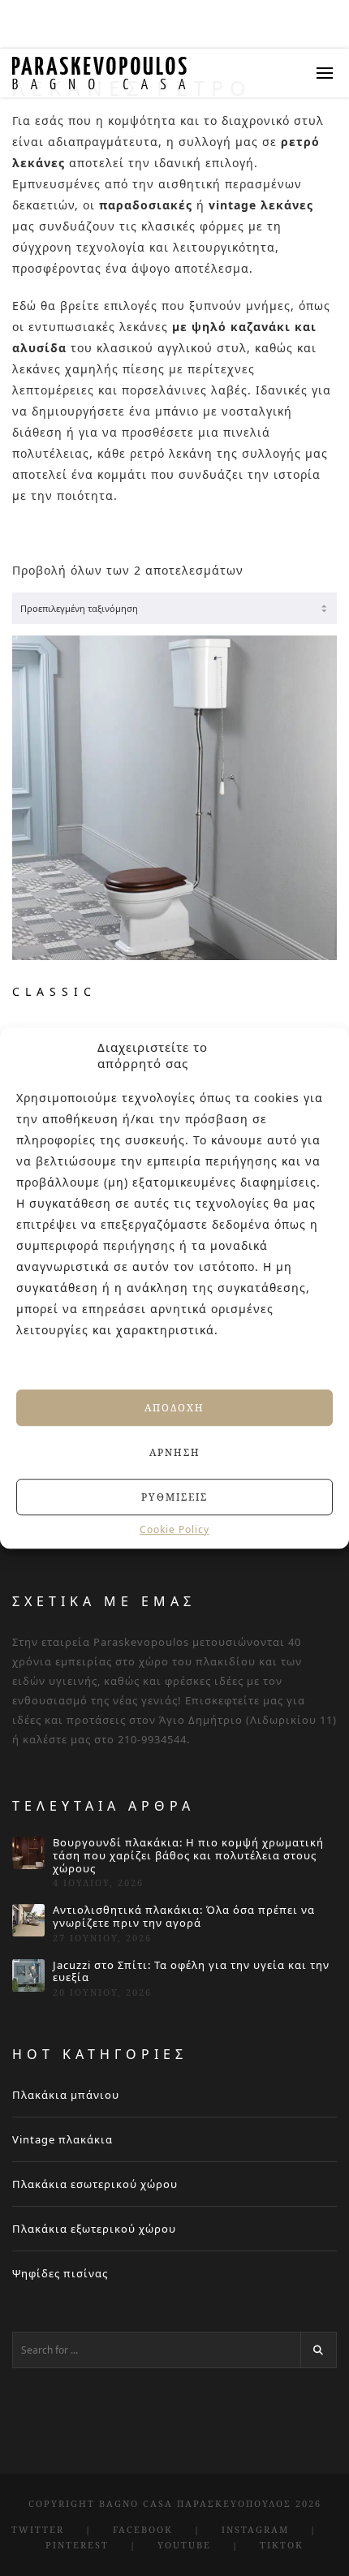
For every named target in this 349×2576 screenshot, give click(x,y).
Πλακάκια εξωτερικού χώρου (94, 2229)
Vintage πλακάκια (62, 2139)
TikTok (282, 2545)
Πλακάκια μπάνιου (66, 2095)
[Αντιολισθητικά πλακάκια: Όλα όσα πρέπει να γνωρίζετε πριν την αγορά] (28, 1920)
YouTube (184, 2545)
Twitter (38, 2529)
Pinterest (77, 2545)
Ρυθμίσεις (174, 1497)
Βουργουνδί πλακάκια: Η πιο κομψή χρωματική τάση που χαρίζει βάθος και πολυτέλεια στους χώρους (188, 1856)
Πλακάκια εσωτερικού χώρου (95, 2184)
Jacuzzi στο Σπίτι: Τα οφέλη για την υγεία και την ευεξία (191, 1972)
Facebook (143, 2529)
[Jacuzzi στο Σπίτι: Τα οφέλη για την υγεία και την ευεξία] (28, 1975)
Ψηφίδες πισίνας (60, 2273)
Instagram (255, 2529)
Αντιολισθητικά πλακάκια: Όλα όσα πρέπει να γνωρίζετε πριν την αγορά (184, 1917)
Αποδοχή (174, 1408)
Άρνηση (175, 1452)
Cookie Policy (174, 1530)
